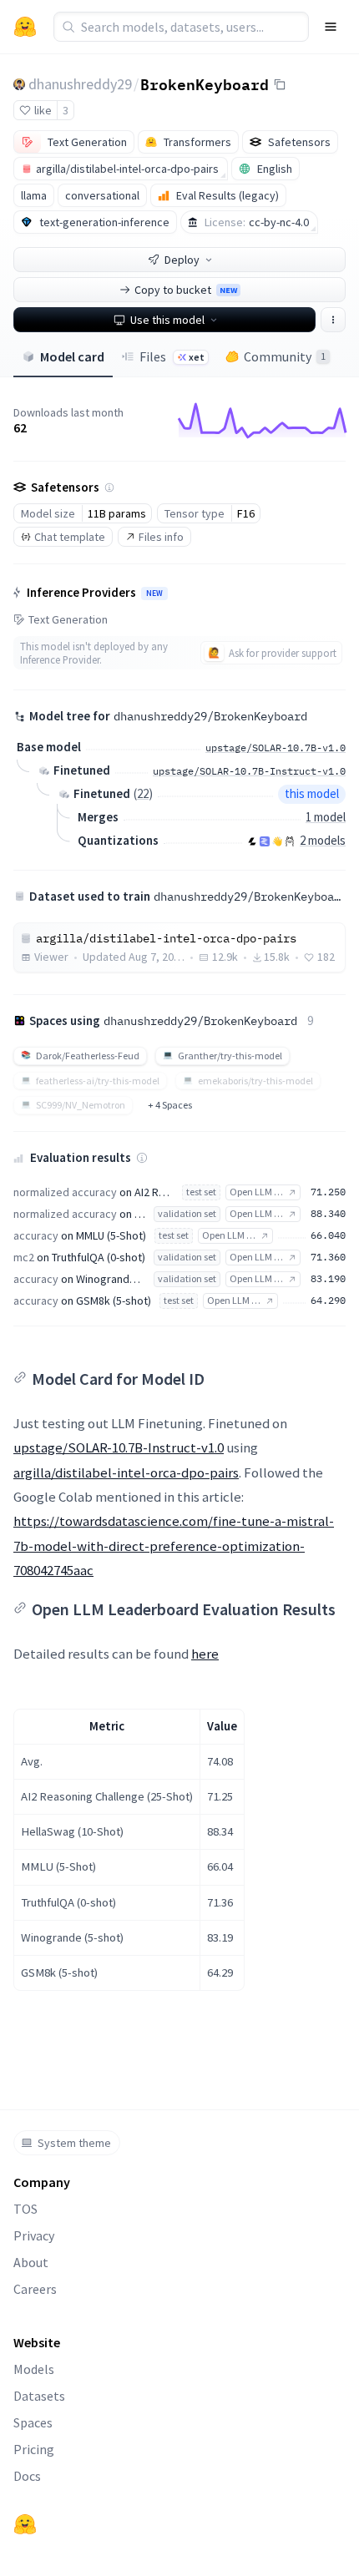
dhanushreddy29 (80, 84)
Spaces (33, 2422)
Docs (27, 2476)
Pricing (34, 2449)
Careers (35, 2289)
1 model (326, 817)
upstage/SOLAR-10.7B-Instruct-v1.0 (119, 1447)
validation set (187, 1213)
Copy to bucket (186, 290)
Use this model (167, 320)
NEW (154, 593)
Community (285, 356)
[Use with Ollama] (290, 841)
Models (34, 2369)
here (205, 1654)
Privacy (34, 2235)
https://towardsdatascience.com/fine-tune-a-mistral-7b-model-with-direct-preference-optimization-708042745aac (174, 1546)
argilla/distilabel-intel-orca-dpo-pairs (126, 1472)
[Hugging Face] (25, 2524)
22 (143, 793)
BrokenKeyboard (205, 83)
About (31, 2262)
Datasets (39, 2396)
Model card (72, 356)
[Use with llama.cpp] (252, 841)
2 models (323, 840)
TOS (25, 2209)
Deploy (182, 260)
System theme (74, 2143)
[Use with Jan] (277, 841)
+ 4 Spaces (170, 1105)
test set (201, 1192)
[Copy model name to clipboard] (280, 84)
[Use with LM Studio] (265, 841)
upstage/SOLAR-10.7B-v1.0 (276, 748)
